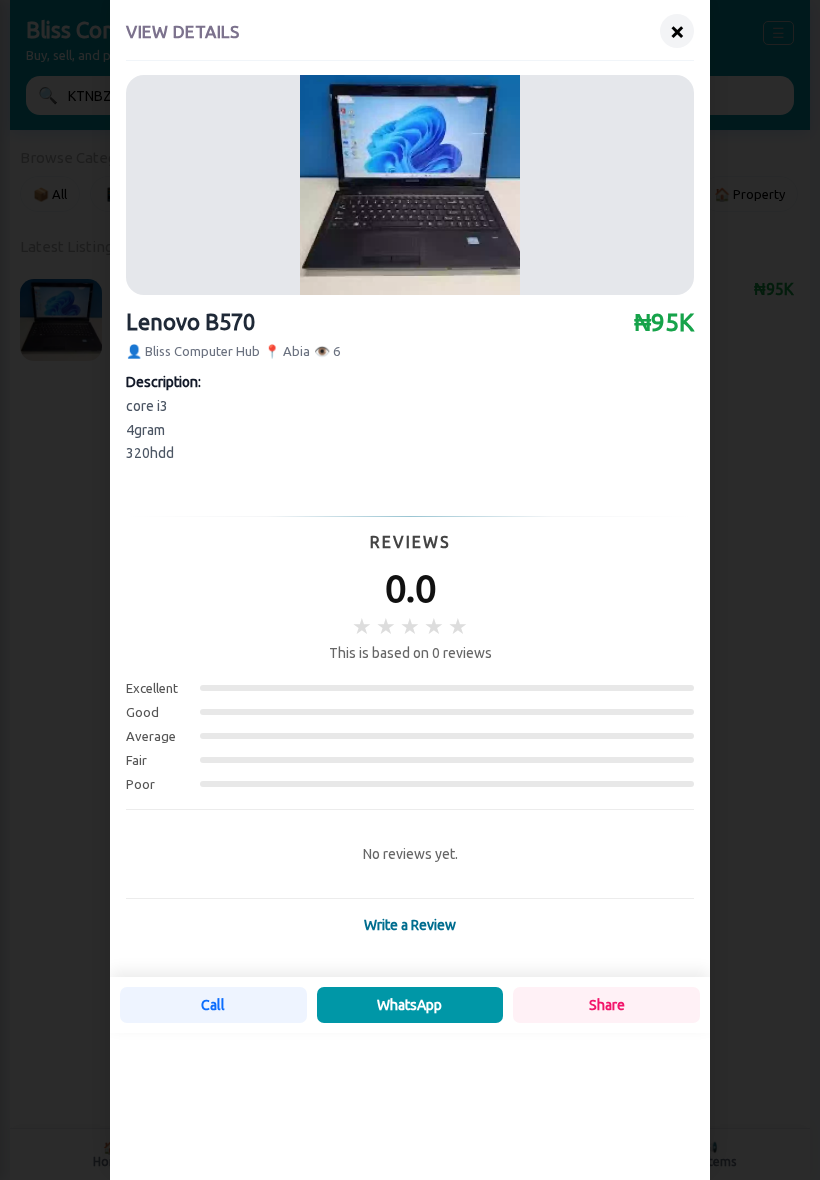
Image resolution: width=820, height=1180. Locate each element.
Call (213, 1005)
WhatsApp (409, 1005)
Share (607, 1005)
